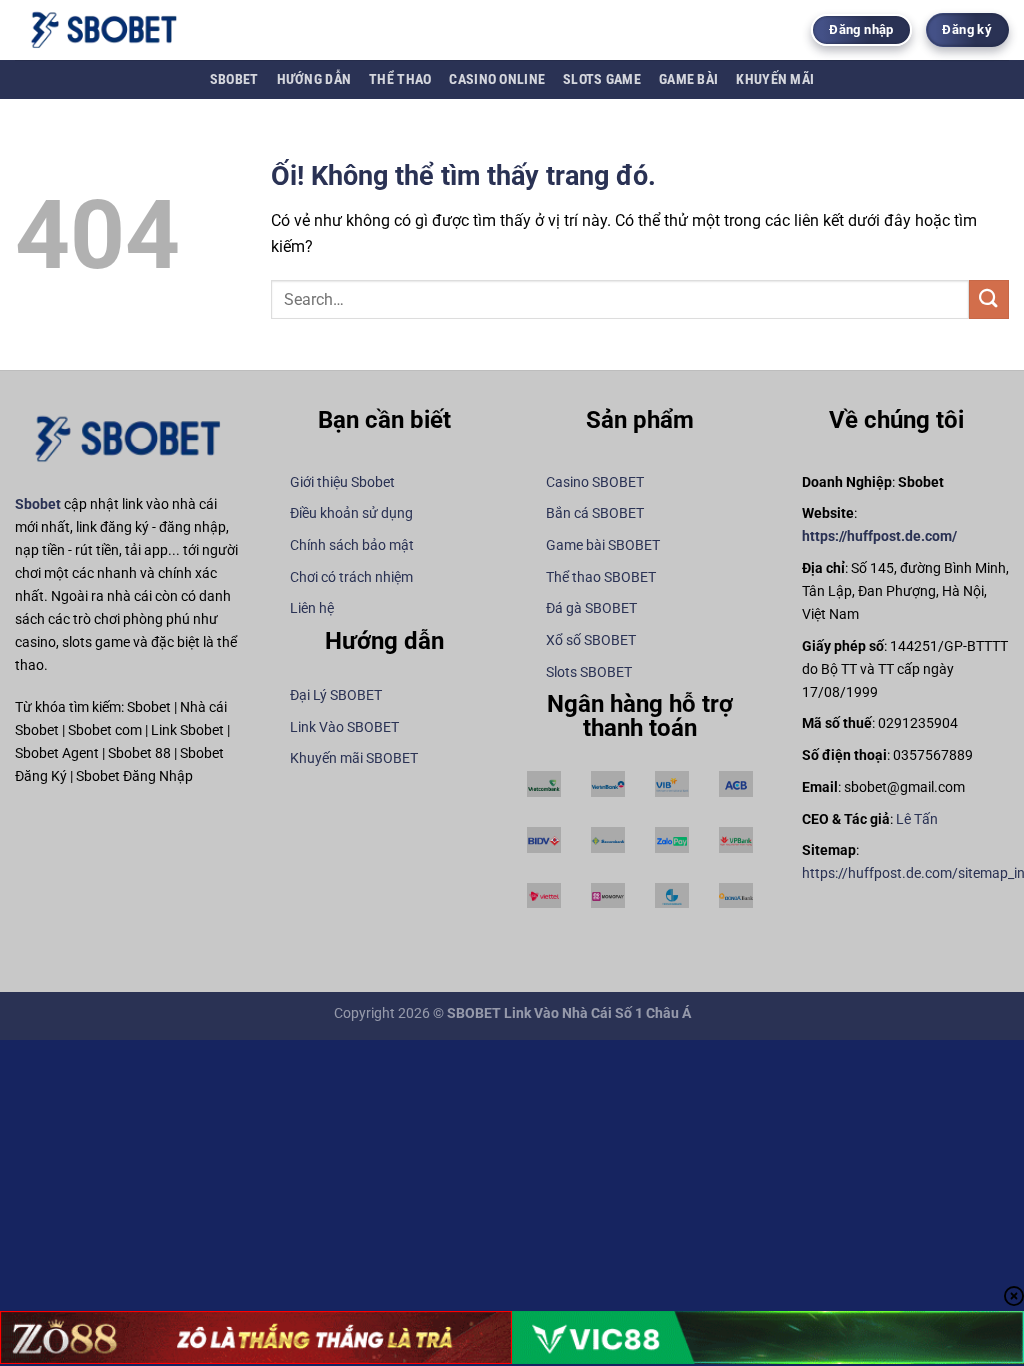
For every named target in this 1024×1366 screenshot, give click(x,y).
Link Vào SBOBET (344, 727)
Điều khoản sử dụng (351, 513)
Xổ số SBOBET (591, 640)
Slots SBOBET (589, 672)
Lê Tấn (917, 819)
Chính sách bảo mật (352, 545)
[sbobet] (115, 30)
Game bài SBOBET (603, 545)
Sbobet (234, 79)
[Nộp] (989, 299)
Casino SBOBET (595, 482)
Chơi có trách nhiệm (351, 577)
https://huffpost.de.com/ (879, 536)
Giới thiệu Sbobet (342, 482)
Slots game (602, 79)
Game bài (688, 79)
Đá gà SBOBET (591, 608)
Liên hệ (312, 608)
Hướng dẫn (314, 79)
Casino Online (497, 79)
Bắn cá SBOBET (595, 513)
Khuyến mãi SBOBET (354, 758)
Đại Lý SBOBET (336, 695)
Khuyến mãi (775, 79)
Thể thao (400, 79)
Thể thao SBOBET (601, 577)
